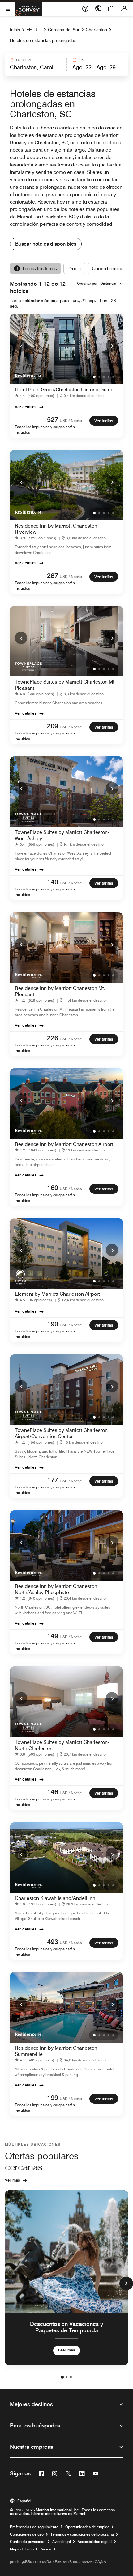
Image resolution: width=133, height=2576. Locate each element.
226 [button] (53, 1038)
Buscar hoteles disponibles (46, 244)
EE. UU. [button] (34, 30)
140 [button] (53, 882)
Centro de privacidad (28, 2542)
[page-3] (71, 2377)
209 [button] (53, 726)
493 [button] (53, 1942)
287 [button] (53, 575)
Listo (85, 60)
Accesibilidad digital (95, 2542)
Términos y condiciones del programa (82, 2534)
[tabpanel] (66, 65)
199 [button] (53, 2098)
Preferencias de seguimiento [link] (34, 2527)
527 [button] (53, 419)
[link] (36, 396)
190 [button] (53, 1324)
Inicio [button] (15, 30)
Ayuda (46, 2549)
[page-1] (62, 2377)
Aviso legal (62, 2542)
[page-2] (66, 2377)
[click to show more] (126, 2283)
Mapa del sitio (22, 2549)
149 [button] (53, 1636)
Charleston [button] (96, 30)
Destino (25, 60)
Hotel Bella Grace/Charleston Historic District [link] (65, 390)
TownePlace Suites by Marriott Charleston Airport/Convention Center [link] (61, 1433)
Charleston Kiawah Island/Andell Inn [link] (55, 1898)
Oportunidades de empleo (87, 2527)
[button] (35, 65)
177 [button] (53, 1480)
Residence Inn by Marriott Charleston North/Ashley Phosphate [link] (56, 1589)
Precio (74, 269)
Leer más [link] (67, 2350)
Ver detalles (26, 407)
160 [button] (53, 1188)
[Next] (112, 346)
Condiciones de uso (27, 2534)
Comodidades (108, 269)
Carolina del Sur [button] (64, 30)
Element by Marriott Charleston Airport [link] (57, 1294)
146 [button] (53, 1792)
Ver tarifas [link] (104, 421)
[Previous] (21, 346)
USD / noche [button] (71, 421)
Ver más (13, 2180)
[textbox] (35, 67)
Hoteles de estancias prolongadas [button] (43, 40)
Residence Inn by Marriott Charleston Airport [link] (64, 1144)
